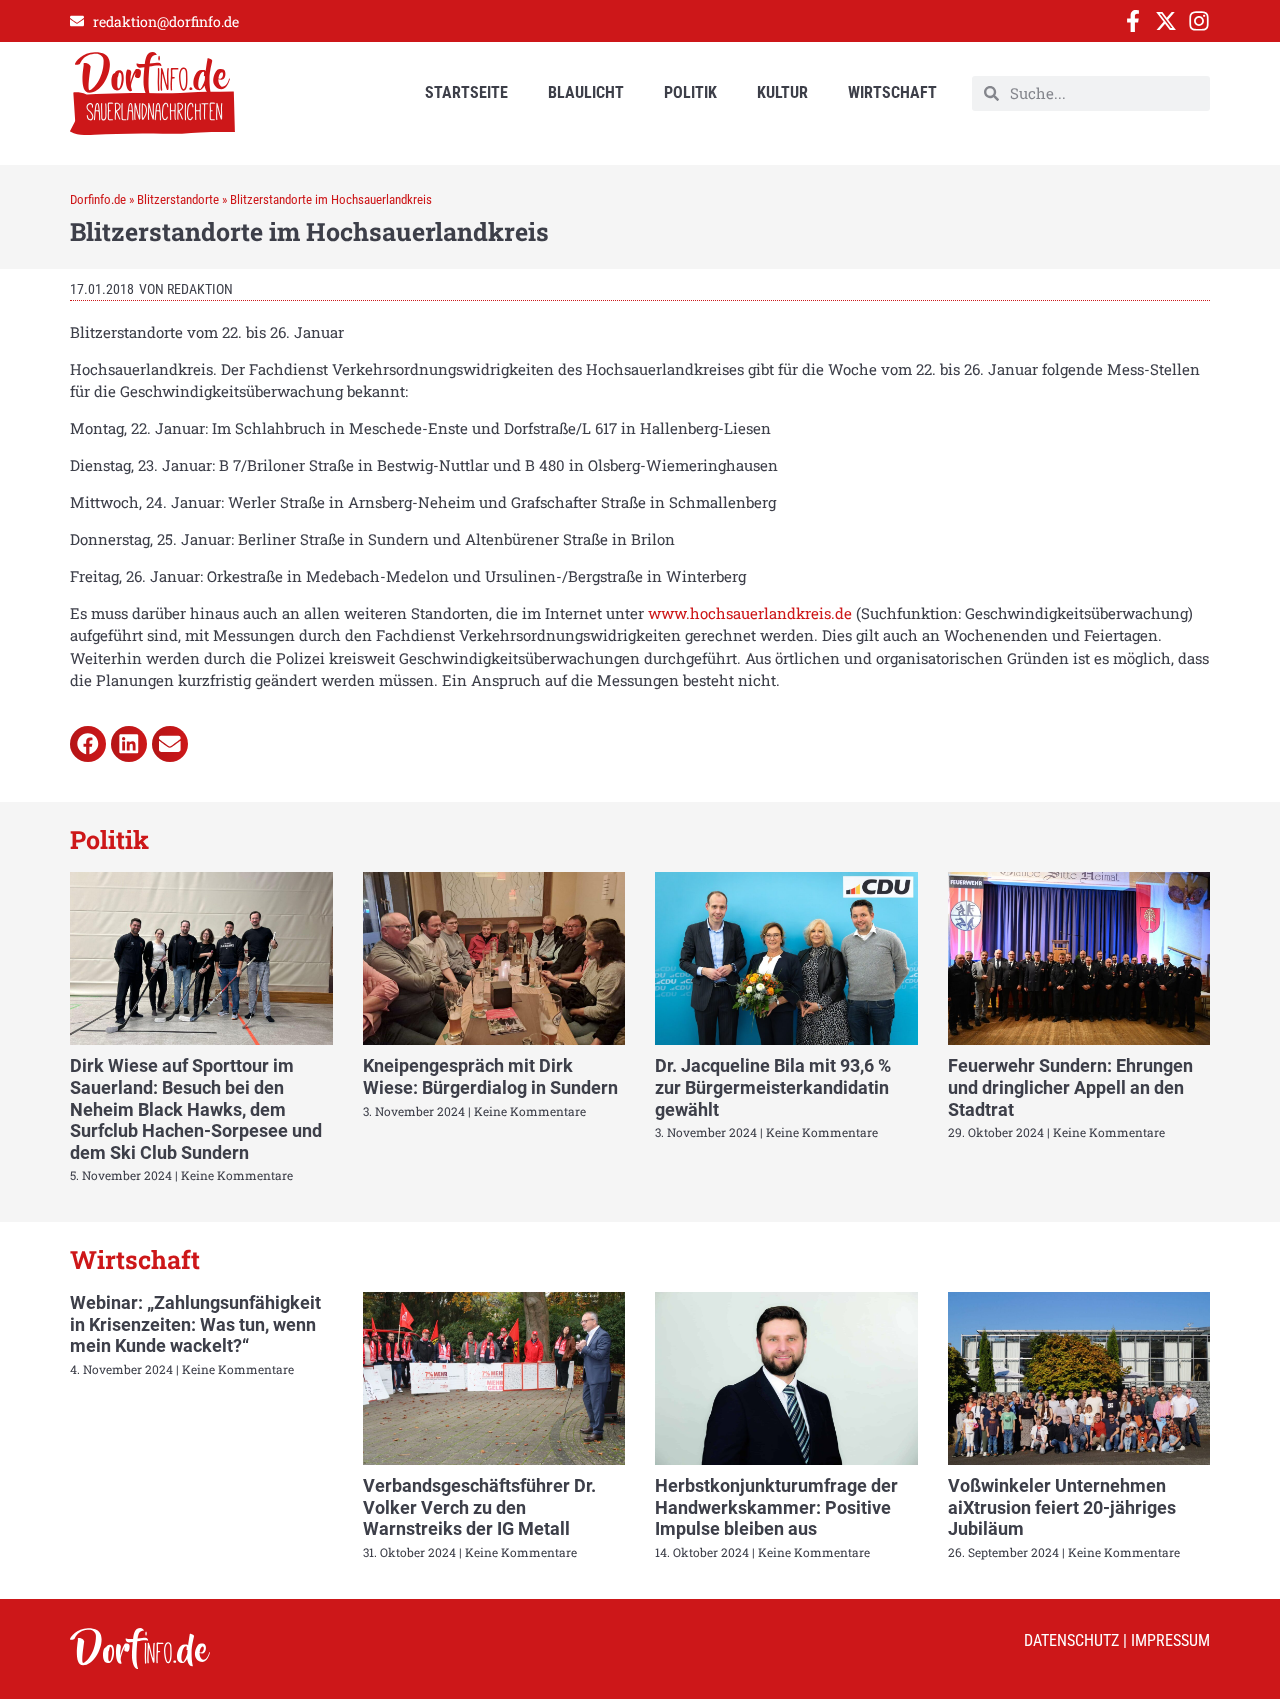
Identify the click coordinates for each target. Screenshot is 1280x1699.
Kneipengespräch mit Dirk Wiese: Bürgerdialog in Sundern (490, 1076)
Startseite (466, 92)
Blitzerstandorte (178, 199)
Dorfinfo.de (98, 199)
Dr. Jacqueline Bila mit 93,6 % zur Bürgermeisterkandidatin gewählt (773, 1087)
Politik (690, 92)
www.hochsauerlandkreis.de (750, 613)
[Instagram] (1199, 21)
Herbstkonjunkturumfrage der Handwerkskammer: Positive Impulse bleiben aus (776, 1507)
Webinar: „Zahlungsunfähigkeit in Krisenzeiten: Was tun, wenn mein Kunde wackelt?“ (195, 1324)
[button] (88, 744)
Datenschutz (1071, 1640)
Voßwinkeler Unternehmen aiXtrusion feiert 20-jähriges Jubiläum (1062, 1507)
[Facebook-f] (1133, 21)
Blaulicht (586, 92)
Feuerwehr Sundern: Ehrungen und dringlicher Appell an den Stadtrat (1070, 1087)
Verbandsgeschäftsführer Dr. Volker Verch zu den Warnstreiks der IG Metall (479, 1507)
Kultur (782, 92)
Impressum (1170, 1640)
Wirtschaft (892, 92)
